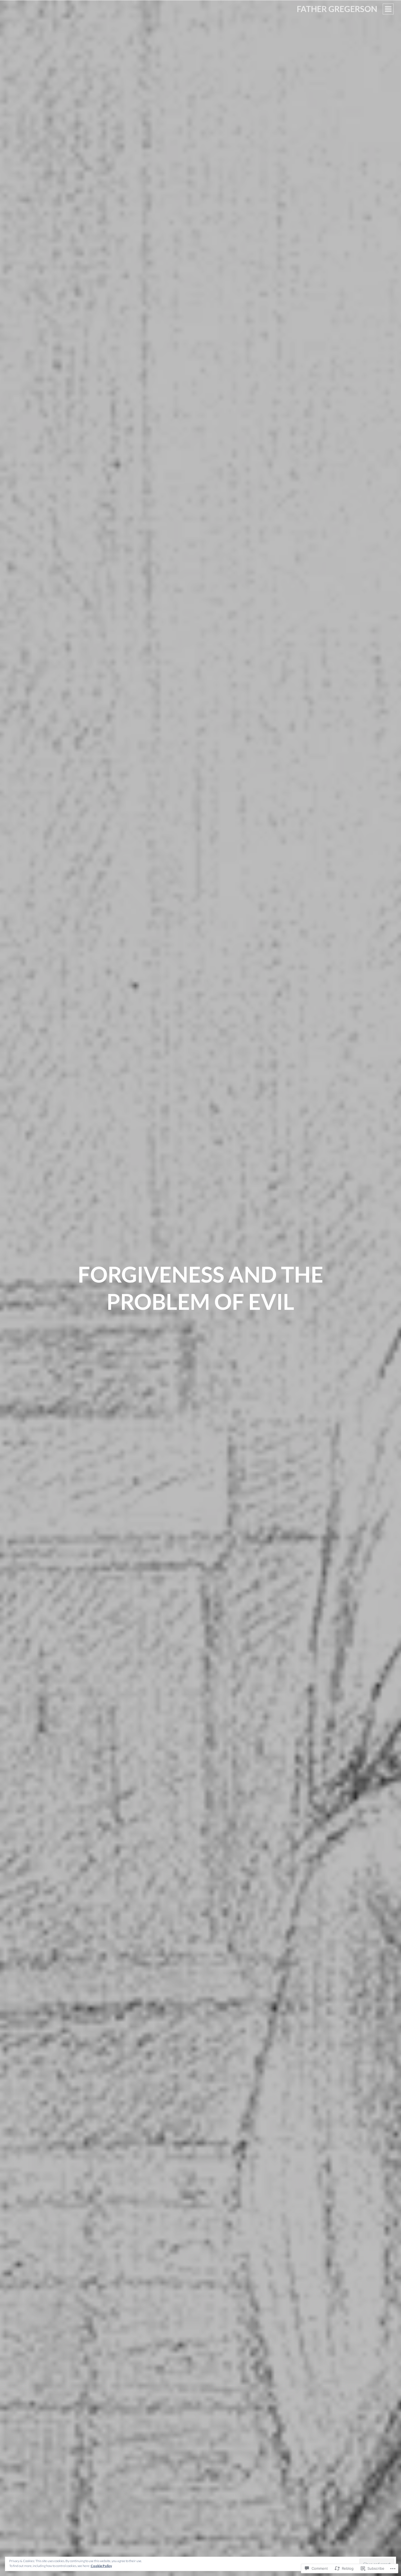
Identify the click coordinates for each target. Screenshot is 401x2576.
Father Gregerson (337, 9)
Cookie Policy (101, 2566)
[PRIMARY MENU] (388, 9)
